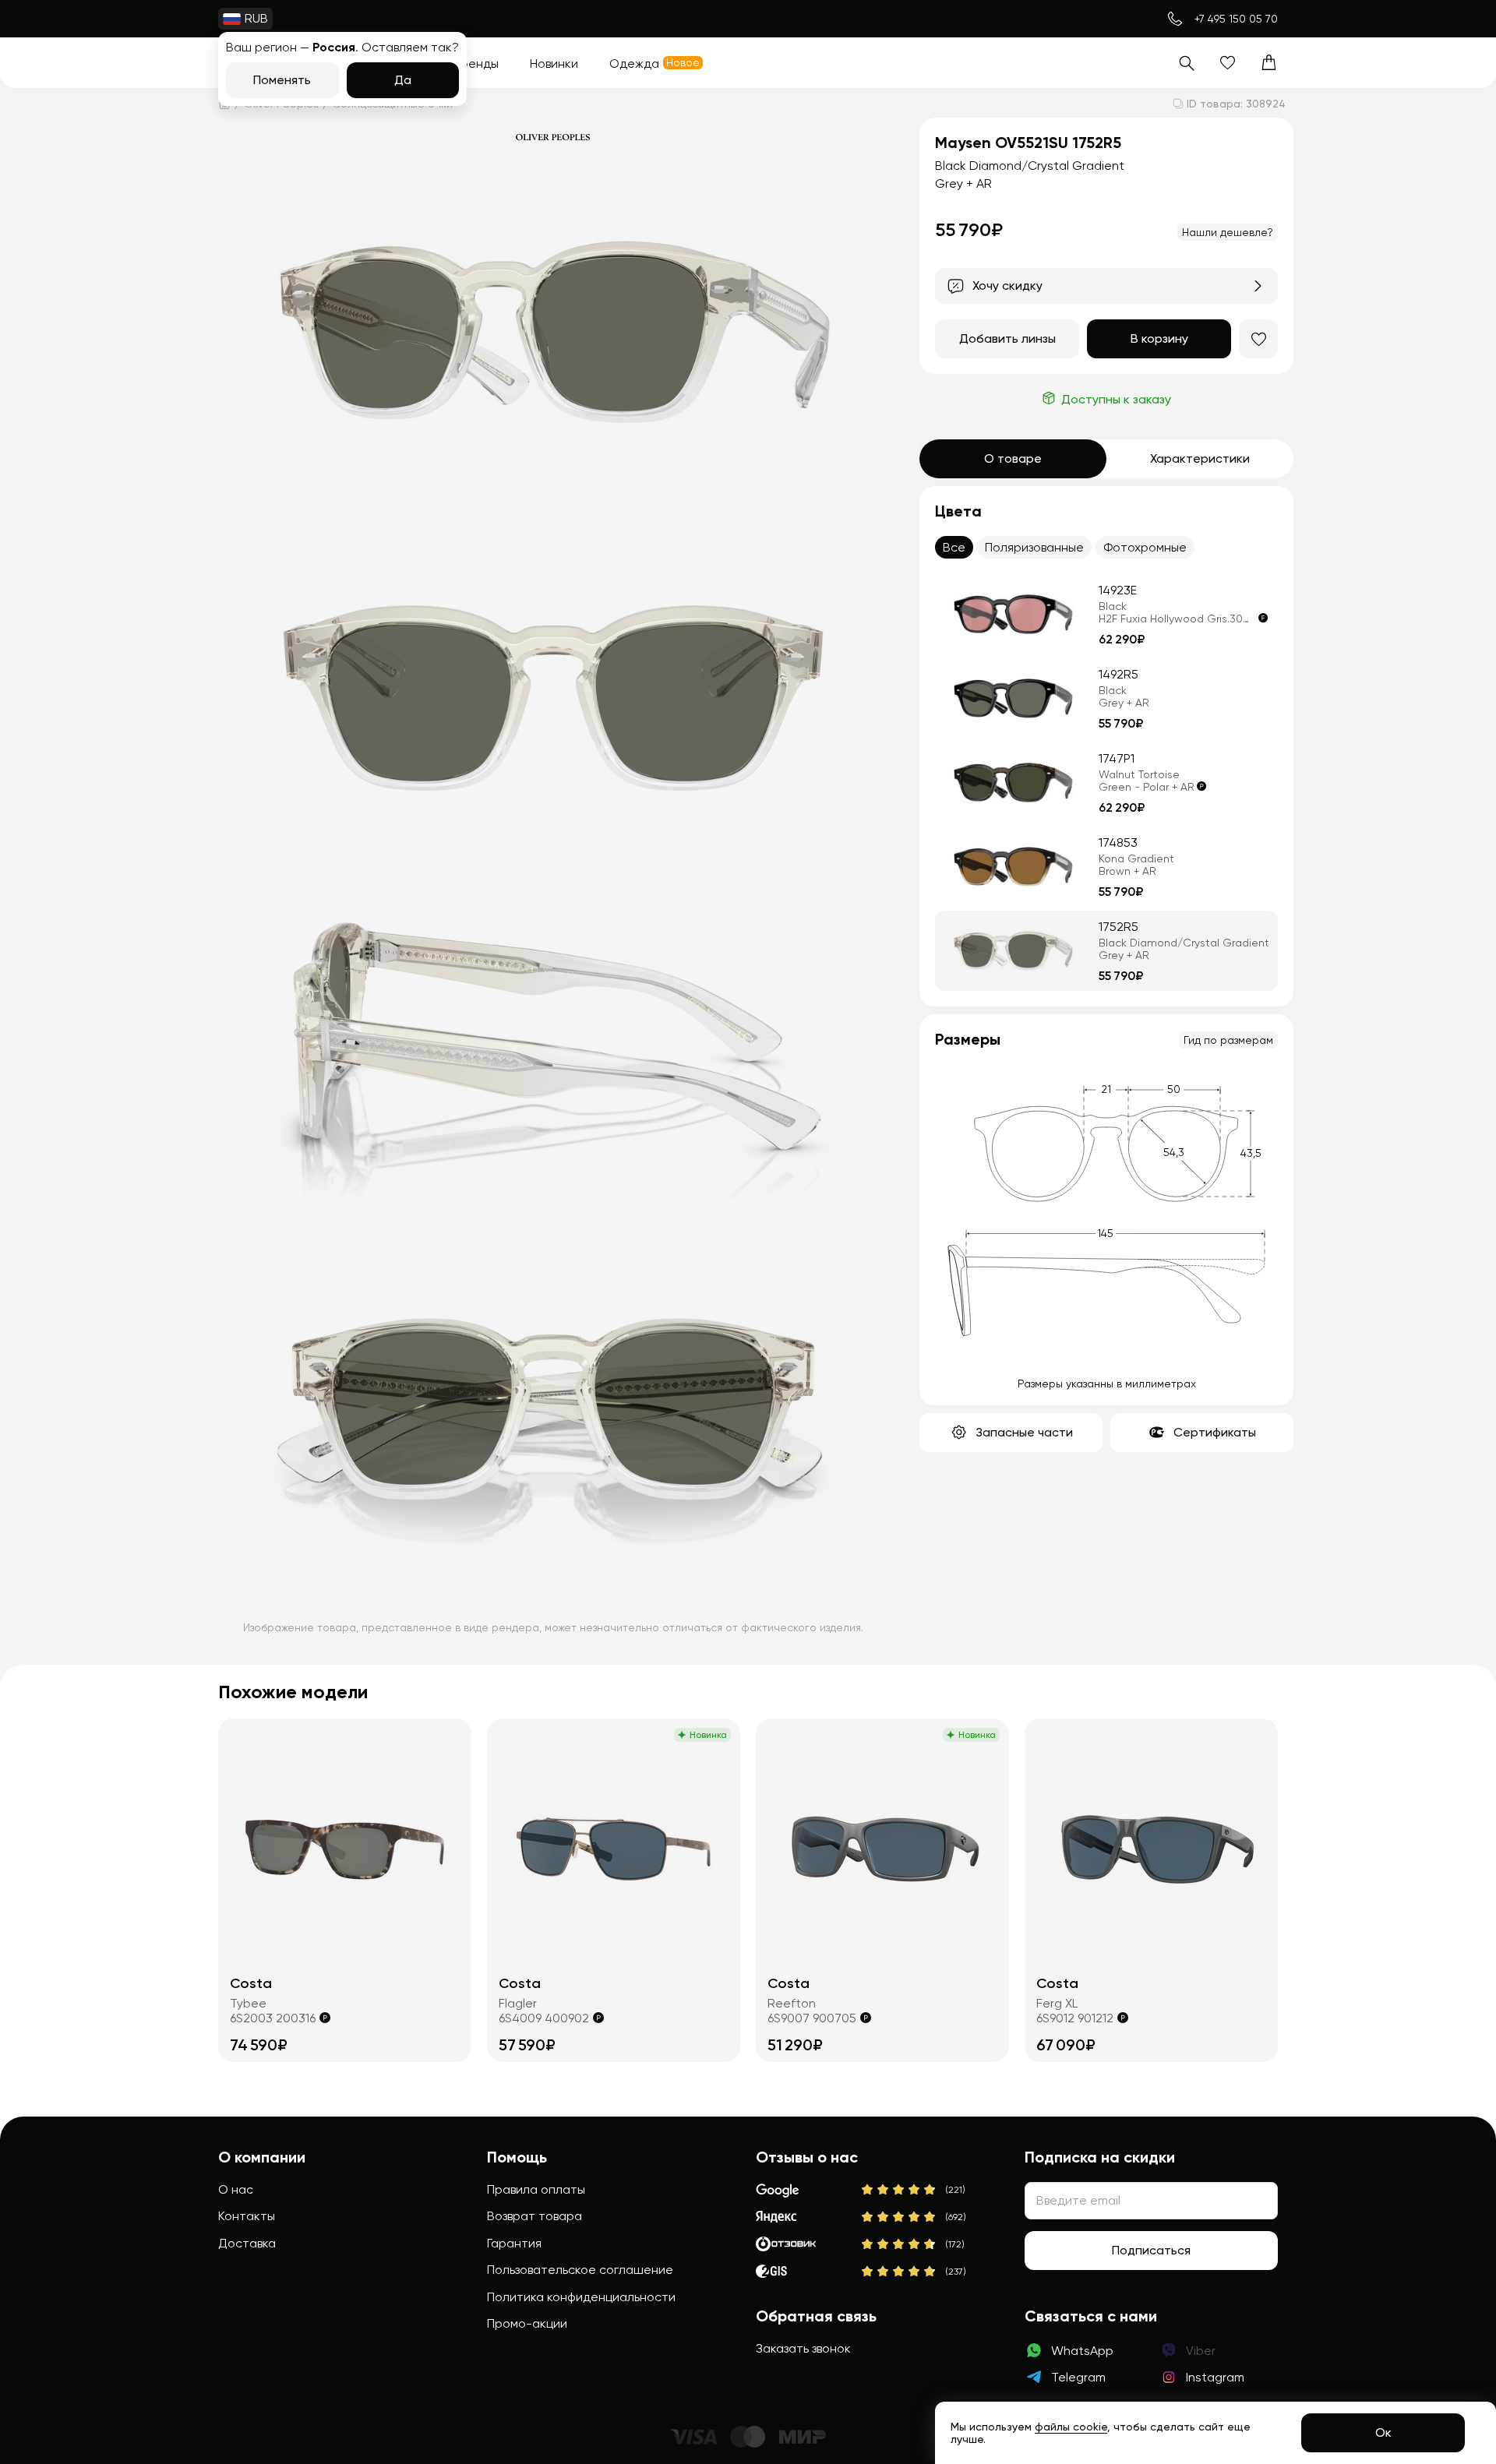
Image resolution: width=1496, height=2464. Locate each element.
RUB (256, 18)
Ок (1383, 2432)
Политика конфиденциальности (581, 2297)
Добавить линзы (1007, 338)
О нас (236, 2189)
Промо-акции (527, 2323)
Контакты (247, 2216)
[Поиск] (1186, 63)
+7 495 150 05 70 (1236, 19)
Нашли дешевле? (1228, 232)
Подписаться (1151, 2250)
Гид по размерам (1228, 1040)
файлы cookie (1071, 2427)
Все (954, 547)
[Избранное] (1228, 63)
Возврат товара (535, 2216)
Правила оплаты (536, 2189)
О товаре (1013, 458)
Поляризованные (1034, 547)
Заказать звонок (803, 2348)
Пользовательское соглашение (580, 2270)
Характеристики (1200, 458)
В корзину (1159, 338)
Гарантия (514, 2243)
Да (403, 80)
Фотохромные (1145, 547)
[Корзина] (1269, 63)
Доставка (247, 2243)
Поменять (282, 80)
